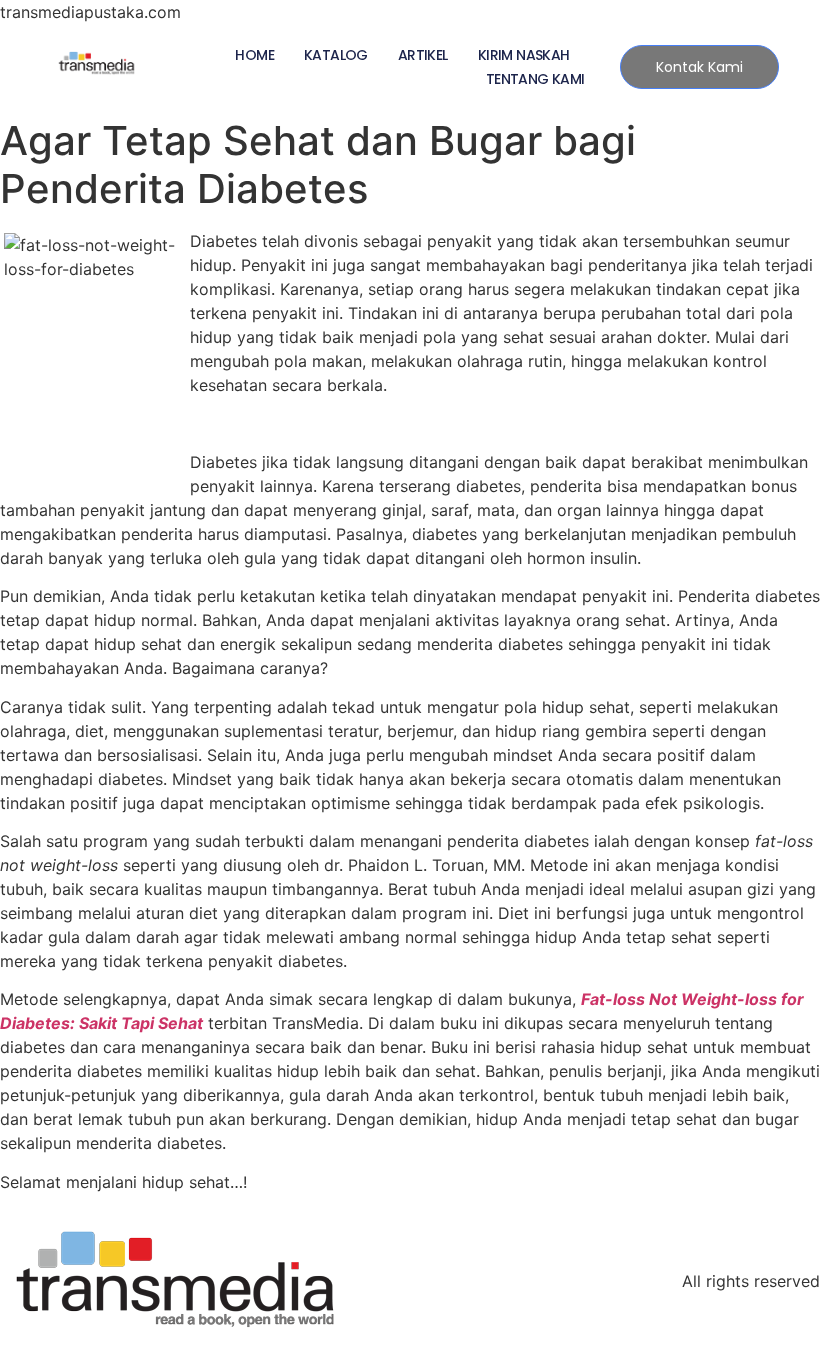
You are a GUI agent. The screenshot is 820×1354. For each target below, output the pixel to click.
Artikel (423, 55)
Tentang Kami (535, 79)
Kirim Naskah (524, 55)
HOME (254, 55)
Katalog (336, 55)
